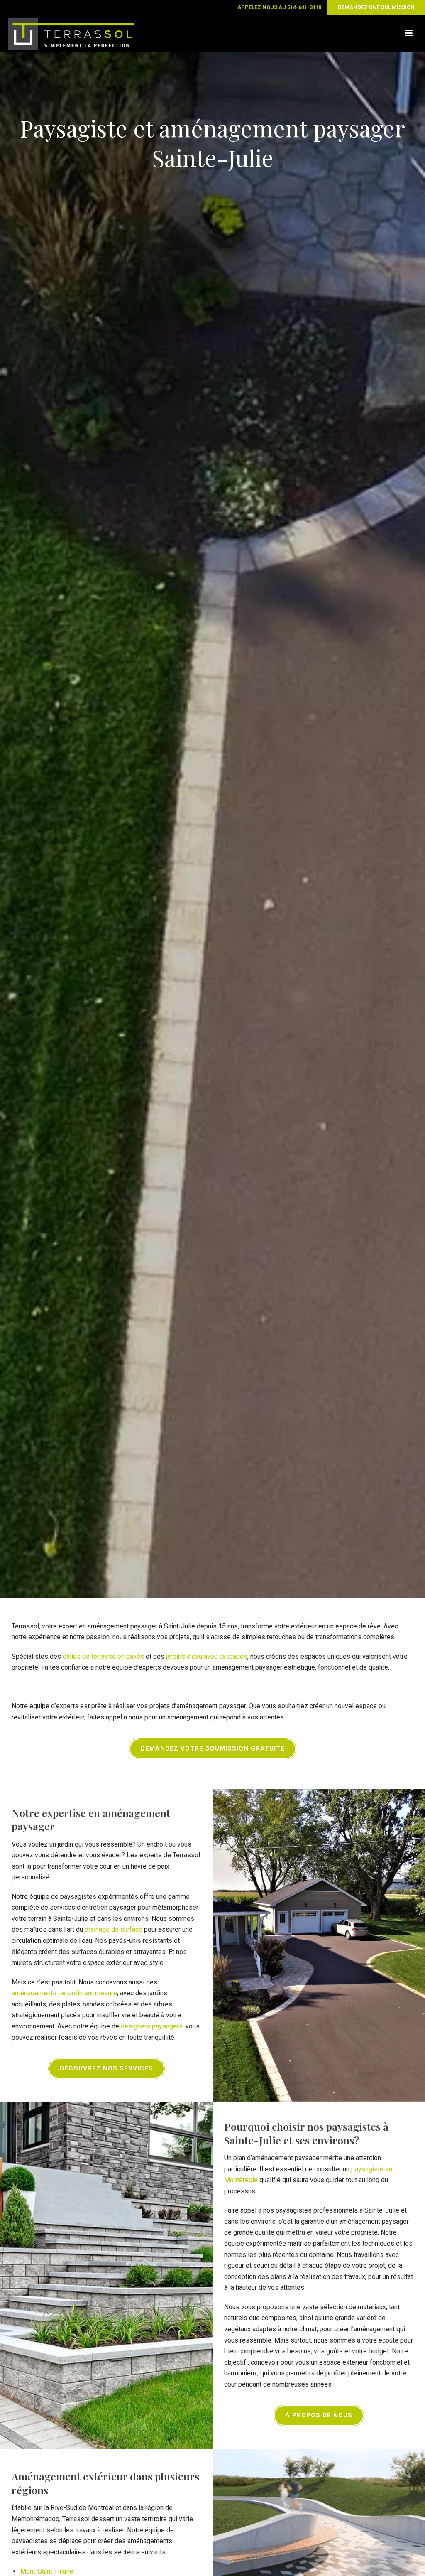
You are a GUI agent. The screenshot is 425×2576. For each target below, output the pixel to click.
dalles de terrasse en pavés (103, 1656)
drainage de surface (114, 1929)
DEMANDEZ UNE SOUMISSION (376, 7)
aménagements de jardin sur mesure (64, 1993)
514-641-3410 (304, 7)
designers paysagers (152, 2026)
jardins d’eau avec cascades (207, 1656)
